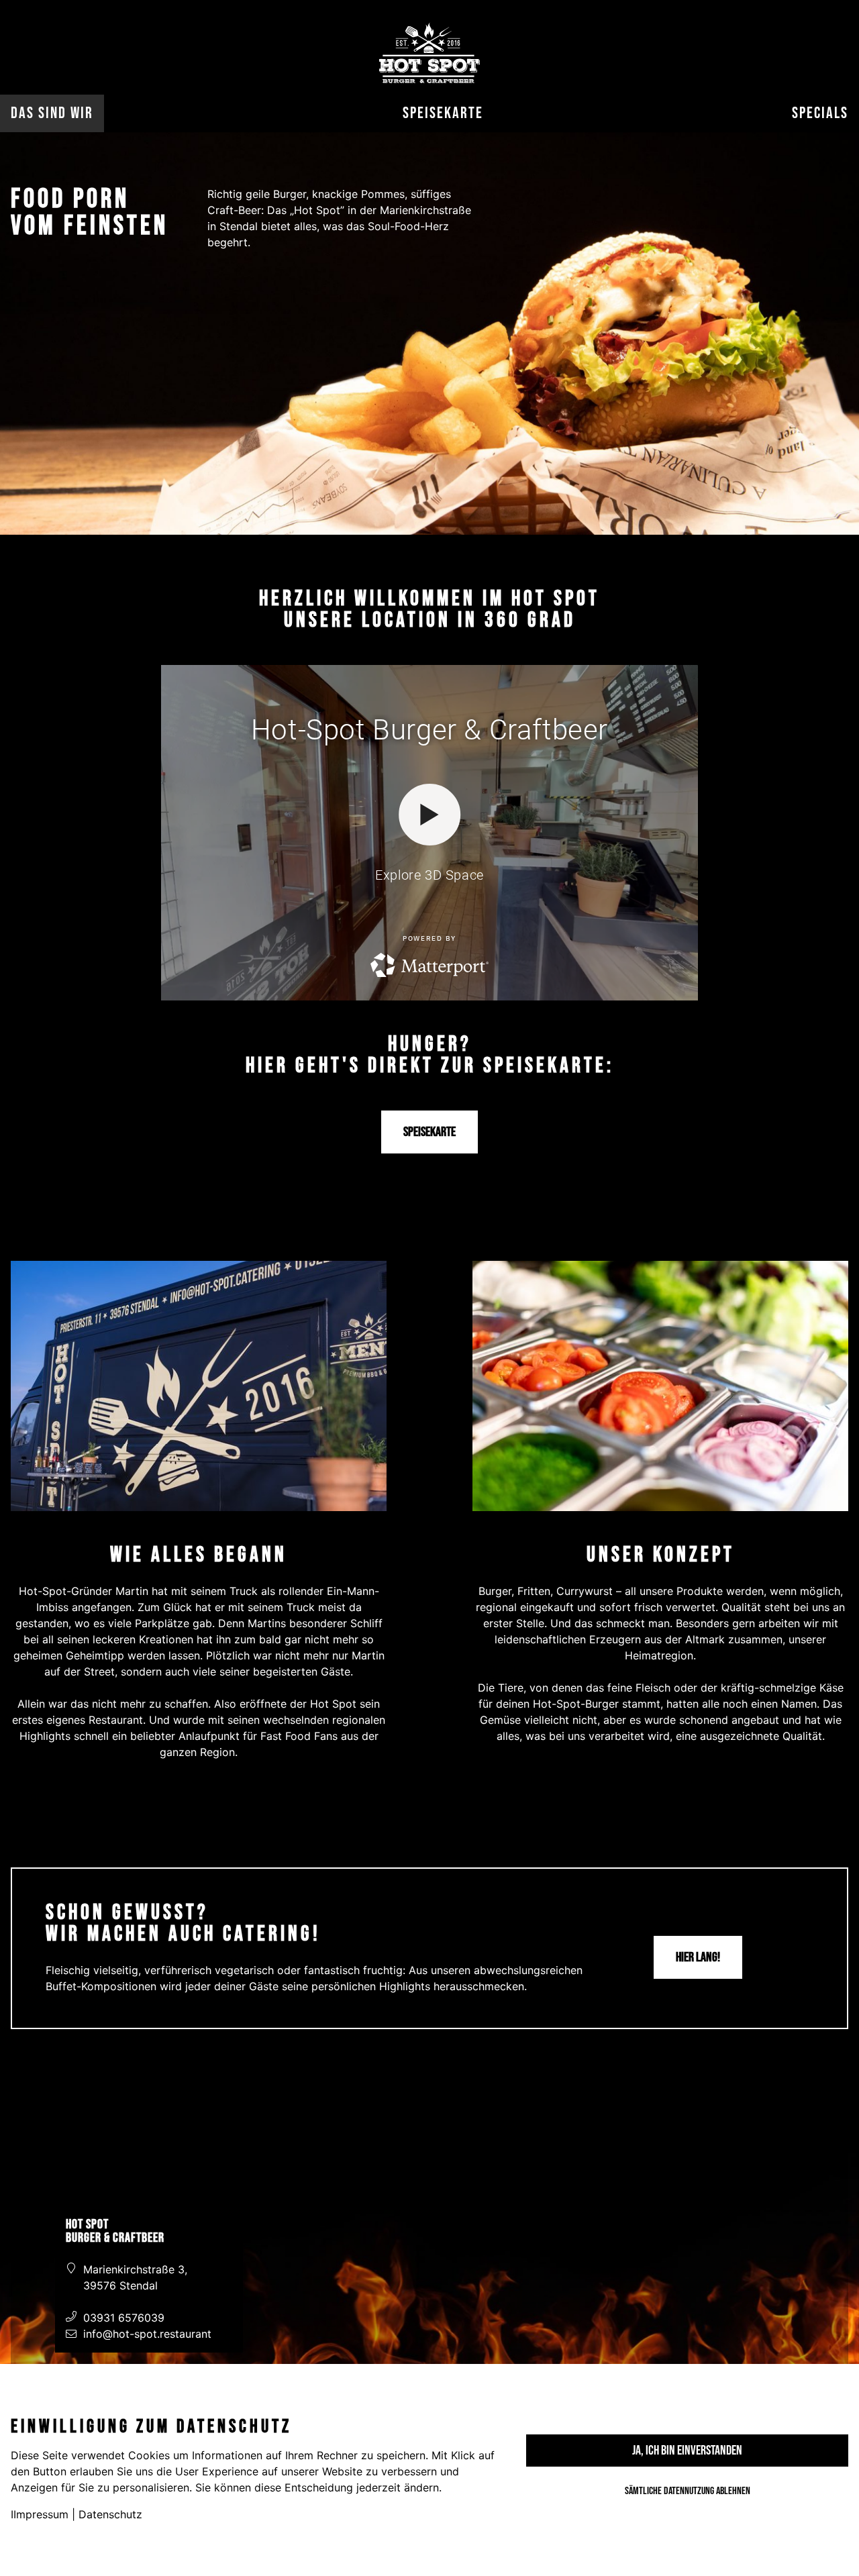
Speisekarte (443, 113)
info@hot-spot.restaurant (147, 2334)
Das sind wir (52, 113)
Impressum (41, 2514)
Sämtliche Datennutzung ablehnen (688, 2491)
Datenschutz (110, 2514)
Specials (820, 113)
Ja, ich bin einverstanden (687, 2451)
